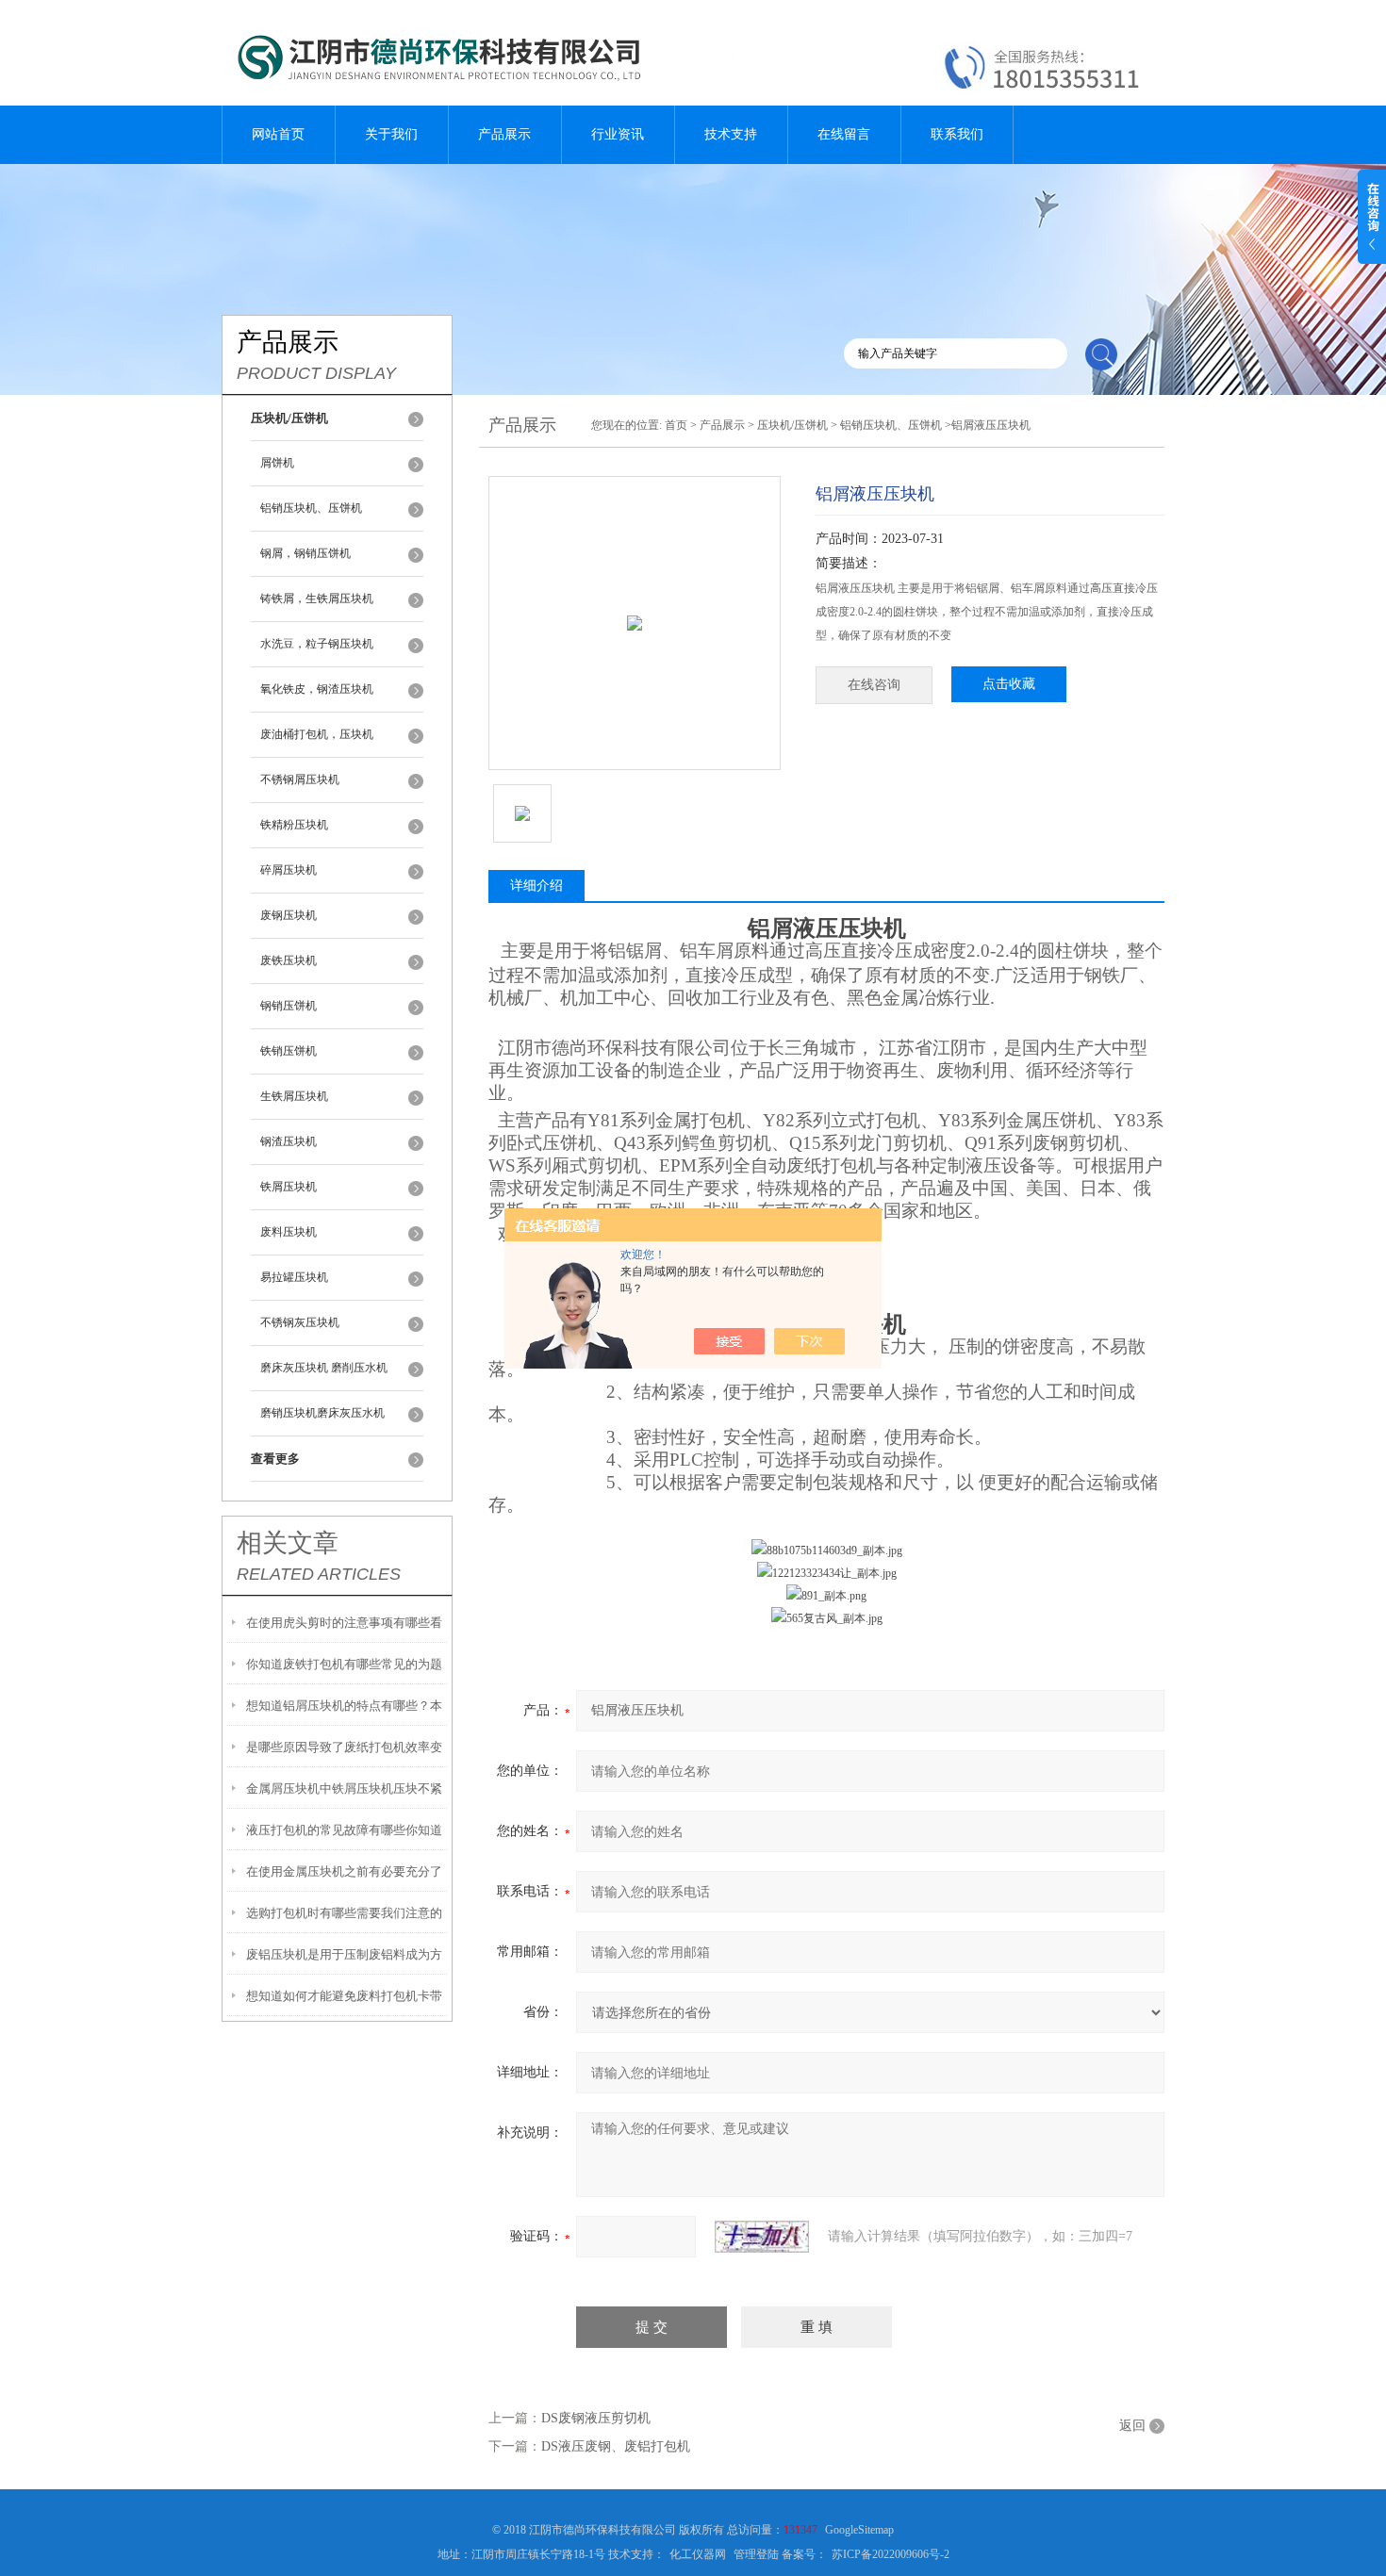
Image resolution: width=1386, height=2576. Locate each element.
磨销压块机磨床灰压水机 (322, 1413)
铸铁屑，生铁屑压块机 (317, 599)
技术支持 (731, 134)
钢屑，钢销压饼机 (305, 553)
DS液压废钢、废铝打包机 (616, 2446)
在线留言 (844, 134)
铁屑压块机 (289, 1187)
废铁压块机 (289, 960)
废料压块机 (289, 1232)
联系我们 (957, 134)
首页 (676, 425)
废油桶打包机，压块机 (317, 734)
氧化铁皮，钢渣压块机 (317, 689)
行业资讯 (618, 134)
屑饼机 (277, 463)
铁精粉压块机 (294, 825)
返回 (1132, 2426)
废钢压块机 (289, 915)
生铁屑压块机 (294, 1096)
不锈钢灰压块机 (300, 1322)
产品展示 (504, 134)
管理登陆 (756, 2554)
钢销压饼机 (289, 1006)
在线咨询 (874, 685)
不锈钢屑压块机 (300, 779)
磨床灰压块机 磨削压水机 (324, 1368)
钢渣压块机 (289, 1141)
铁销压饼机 (289, 1051)
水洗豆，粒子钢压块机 (317, 644)
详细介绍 (536, 886)
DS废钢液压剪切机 (596, 2418)
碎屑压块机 (289, 870)
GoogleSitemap (859, 2530)
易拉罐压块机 (294, 1277)
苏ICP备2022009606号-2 (891, 2554)
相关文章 (288, 1543)
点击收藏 (1009, 684)
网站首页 (278, 134)
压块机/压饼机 (792, 425)
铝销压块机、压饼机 (311, 508)
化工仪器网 (698, 2554)
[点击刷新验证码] (762, 2237)
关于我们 (391, 134)
